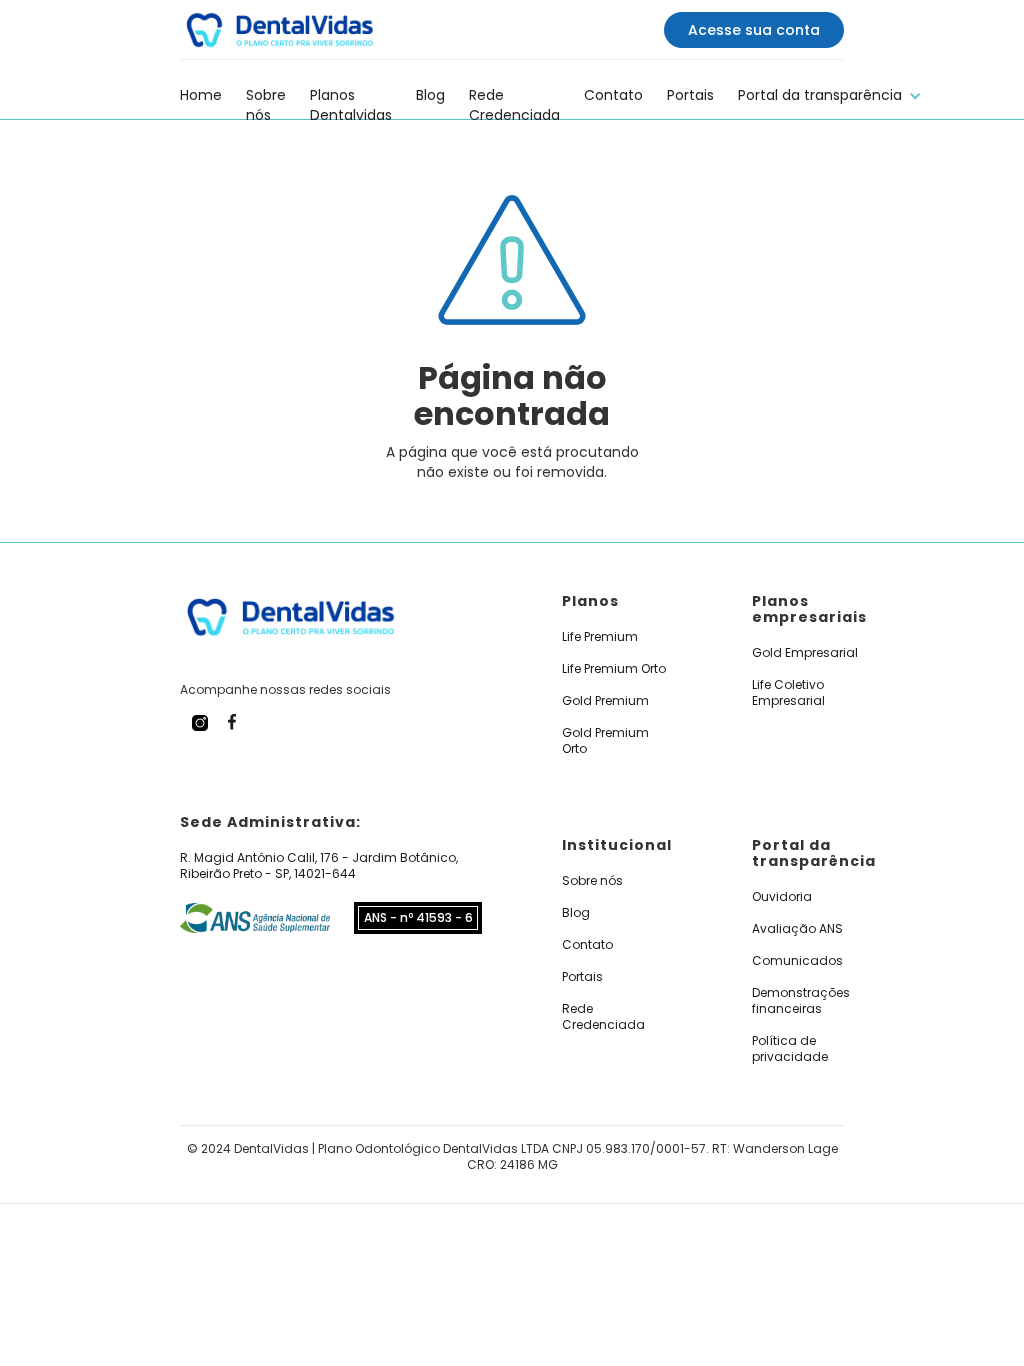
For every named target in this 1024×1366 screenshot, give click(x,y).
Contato (613, 95)
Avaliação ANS (797, 929)
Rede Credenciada (514, 95)
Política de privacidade (790, 1049)
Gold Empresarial (805, 653)
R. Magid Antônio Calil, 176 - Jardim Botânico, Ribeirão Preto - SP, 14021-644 (319, 866)
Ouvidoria (782, 897)
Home (201, 95)
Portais (690, 95)
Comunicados (797, 961)
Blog (430, 95)
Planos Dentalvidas (351, 95)
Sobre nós (266, 95)
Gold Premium (605, 701)
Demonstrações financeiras (801, 1001)
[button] (830, 92)
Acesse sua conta (754, 30)
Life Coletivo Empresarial (788, 693)
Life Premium (600, 637)
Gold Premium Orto (605, 741)
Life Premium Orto (614, 669)
